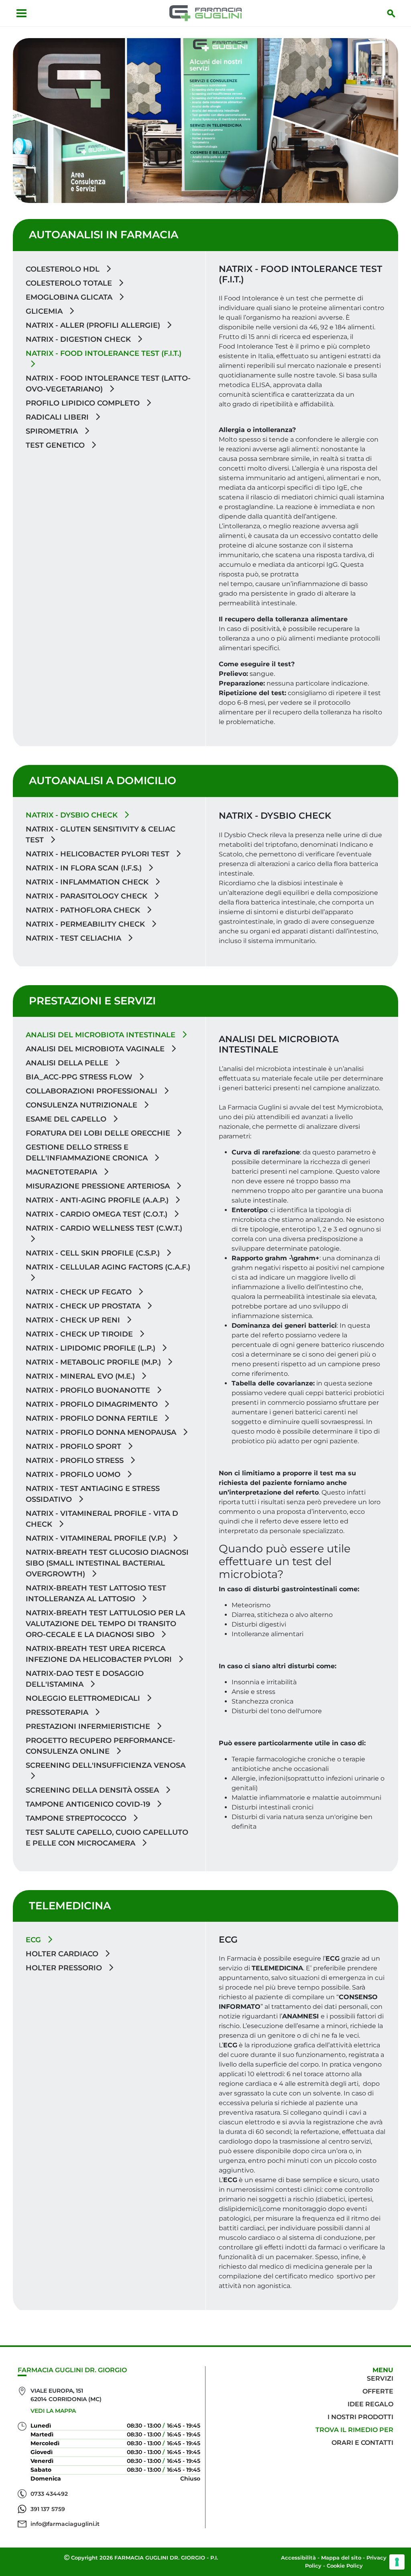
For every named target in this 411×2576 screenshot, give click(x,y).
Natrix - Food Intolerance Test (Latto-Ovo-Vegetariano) (108, 384)
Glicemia (45, 311)
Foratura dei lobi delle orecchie (99, 1133)
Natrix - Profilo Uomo (74, 1475)
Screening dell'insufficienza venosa (106, 1765)
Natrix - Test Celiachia (74, 938)
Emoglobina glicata (70, 297)
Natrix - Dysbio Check (73, 815)
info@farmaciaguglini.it (65, 2524)
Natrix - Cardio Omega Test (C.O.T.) (98, 1214)
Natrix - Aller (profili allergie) (94, 325)
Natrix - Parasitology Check (87, 896)
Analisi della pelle (68, 1063)
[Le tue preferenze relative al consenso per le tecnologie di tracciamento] (397, 2562)
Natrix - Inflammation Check (88, 882)
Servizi (380, 2378)
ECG (34, 1940)
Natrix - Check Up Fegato (80, 1292)
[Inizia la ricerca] (391, 13)
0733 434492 (49, 2494)
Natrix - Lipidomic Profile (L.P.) (92, 1348)
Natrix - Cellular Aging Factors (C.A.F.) (108, 1267)
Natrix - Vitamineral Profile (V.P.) (97, 1538)
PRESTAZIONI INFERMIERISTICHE (89, 1726)
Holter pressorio (65, 1968)
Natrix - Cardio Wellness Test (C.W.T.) (104, 1228)
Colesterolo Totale (70, 283)
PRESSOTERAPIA (58, 1712)
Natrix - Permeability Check (86, 924)
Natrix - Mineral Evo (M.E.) (81, 1376)
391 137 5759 (48, 2509)
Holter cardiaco (63, 1954)
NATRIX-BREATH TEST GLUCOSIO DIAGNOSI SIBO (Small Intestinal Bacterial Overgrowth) (107, 1563)
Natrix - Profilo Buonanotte (89, 1390)
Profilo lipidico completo (84, 403)
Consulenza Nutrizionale (82, 1105)
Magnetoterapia (62, 1172)
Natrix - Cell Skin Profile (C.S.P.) (94, 1253)
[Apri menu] (21, 13)
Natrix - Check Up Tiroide (80, 1334)
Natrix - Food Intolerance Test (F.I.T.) (104, 353)
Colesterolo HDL (64, 269)
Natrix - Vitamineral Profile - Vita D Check (102, 1519)
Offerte (378, 2391)
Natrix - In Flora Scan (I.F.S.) (85, 868)
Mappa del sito (341, 2558)
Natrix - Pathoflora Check (84, 910)
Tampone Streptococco (77, 1818)
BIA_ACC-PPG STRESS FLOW (80, 1077)
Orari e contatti (362, 2443)
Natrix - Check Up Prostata (84, 1306)
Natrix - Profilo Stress (76, 1460)
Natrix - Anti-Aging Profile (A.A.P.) (98, 1200)
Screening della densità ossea (93, 1790)
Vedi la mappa (53, 2411)
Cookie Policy (345, 2566)
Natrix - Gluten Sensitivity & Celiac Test (101, 835)
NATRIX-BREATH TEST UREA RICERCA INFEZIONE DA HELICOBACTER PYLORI (100, 1654)
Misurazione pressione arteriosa (99, 1186)
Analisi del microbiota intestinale (102, 1035)
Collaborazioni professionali (93, 1091)
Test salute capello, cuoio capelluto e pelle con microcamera (107, 1838)
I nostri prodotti (360, 2417)
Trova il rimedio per (354, 2430)
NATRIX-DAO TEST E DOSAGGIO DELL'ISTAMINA (85, 1679)
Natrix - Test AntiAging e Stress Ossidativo (93, 1494)
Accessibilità (298, 2558)
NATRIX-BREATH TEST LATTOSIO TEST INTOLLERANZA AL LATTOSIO (96, 1593)
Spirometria (53, 431)
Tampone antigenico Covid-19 (89, 1804)
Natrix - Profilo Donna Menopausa (102, 1432)
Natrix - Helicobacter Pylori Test (99, 854)
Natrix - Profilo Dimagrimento (93, 1404)
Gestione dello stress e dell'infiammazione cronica (88, 1153)
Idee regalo (370, 2404)
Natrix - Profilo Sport (74, 1446)
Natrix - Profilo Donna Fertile (93, 1418)
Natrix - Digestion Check (79, 339)
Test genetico (56, 445)
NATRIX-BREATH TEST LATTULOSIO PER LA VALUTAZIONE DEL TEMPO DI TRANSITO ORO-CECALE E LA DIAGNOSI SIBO (105, 1624)
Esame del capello (67, 1119)
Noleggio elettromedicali (84, 1698)
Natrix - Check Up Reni (74, 1320)
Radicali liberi (58, 417)
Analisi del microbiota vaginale (96, 1049)
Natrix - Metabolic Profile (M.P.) (94, 1362)
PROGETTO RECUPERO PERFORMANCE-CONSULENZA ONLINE (101, 1746)
